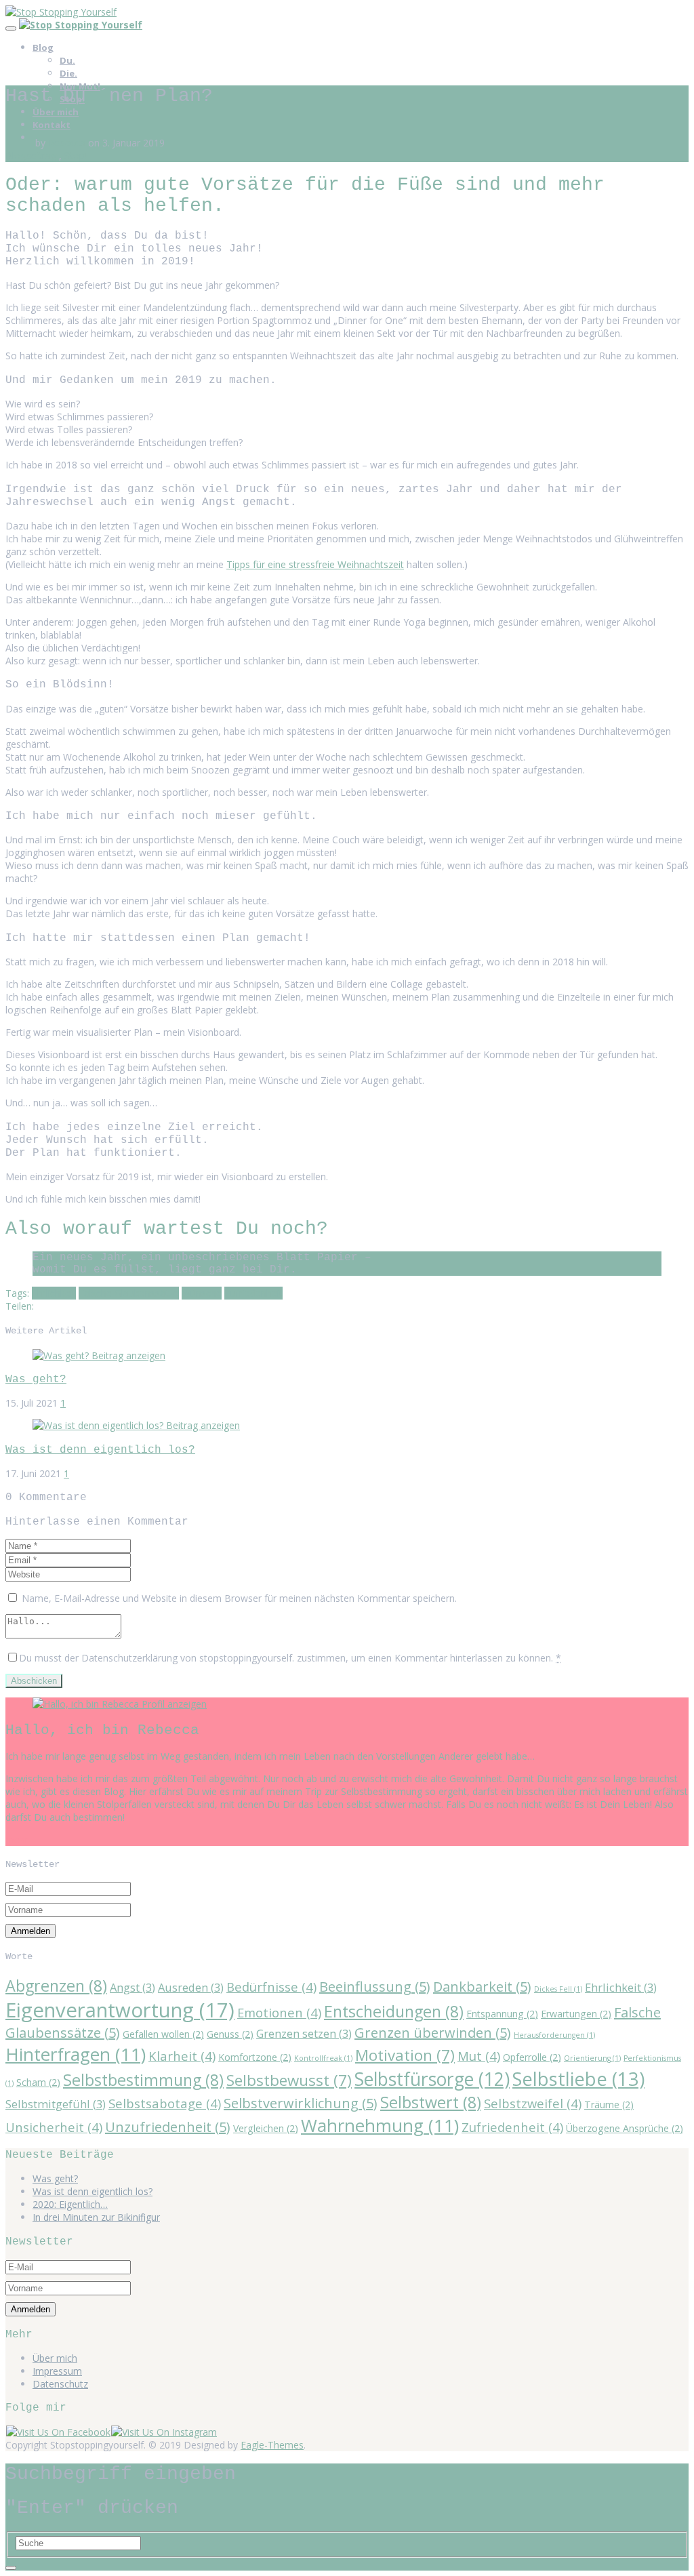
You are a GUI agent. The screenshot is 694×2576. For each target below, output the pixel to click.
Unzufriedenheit (168, 2127)
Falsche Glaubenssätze (129, 1293)
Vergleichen (266, 2128)
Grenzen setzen (304, 2033)
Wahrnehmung (380, 2125)
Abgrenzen (56, 1986)
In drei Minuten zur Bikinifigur (96, 2217)
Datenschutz (60, 2384)
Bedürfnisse (271, 1987)
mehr (17, 1839)
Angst (132, 1987)
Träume (609, 2105)
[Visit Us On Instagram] (164, 2432)
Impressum (57, 2371)
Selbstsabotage (165, 2103)
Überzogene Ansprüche (625, 2128)
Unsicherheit (54, 2127)
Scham (38, 2082)
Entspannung (502, 2014)
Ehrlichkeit (54, 1293)
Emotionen (279, 2012)
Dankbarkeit (482, 1987)
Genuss (230, 2034)
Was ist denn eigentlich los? (100, 1450)
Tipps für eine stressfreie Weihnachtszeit (315, 564)
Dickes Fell (558, 1989)
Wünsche (202, 1293)
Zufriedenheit (253, 1293)
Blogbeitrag (31, 156)
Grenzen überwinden (433, 2033)
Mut (479, 2056)
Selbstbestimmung (143, 2080)
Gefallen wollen (163, 2034)
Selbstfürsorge (432, 2079)
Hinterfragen (76, 2054)
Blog (43, 47)
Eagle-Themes (272, 2445)
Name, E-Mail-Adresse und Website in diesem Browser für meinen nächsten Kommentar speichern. (239, 1598)
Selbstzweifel (533, 2103)
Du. (67, 60)
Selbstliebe (578, 2079)
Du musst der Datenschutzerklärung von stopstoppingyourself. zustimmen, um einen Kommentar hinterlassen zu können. (290, 1658)
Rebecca (67, 143)
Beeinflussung (375, 1987)
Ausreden (191, 1987)
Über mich (56, 112)
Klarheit (182, 2056)
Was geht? (36, 1379)
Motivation (405, 2055)
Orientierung (592, 2058)
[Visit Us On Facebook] (58, 2432)
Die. (68, 73)
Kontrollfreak (323, 2058)
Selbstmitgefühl (56, 2104)
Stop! (76, 156)
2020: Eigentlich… (70, 2204)
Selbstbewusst (289, 2080)
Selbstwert (431, 2102)
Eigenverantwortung (120, 2010)
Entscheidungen (394, 2011)
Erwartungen (576, 2014)
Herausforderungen (554, 2035)
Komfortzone (255, 2057)
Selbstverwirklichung (301, 2103)
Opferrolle (532, 2057)
